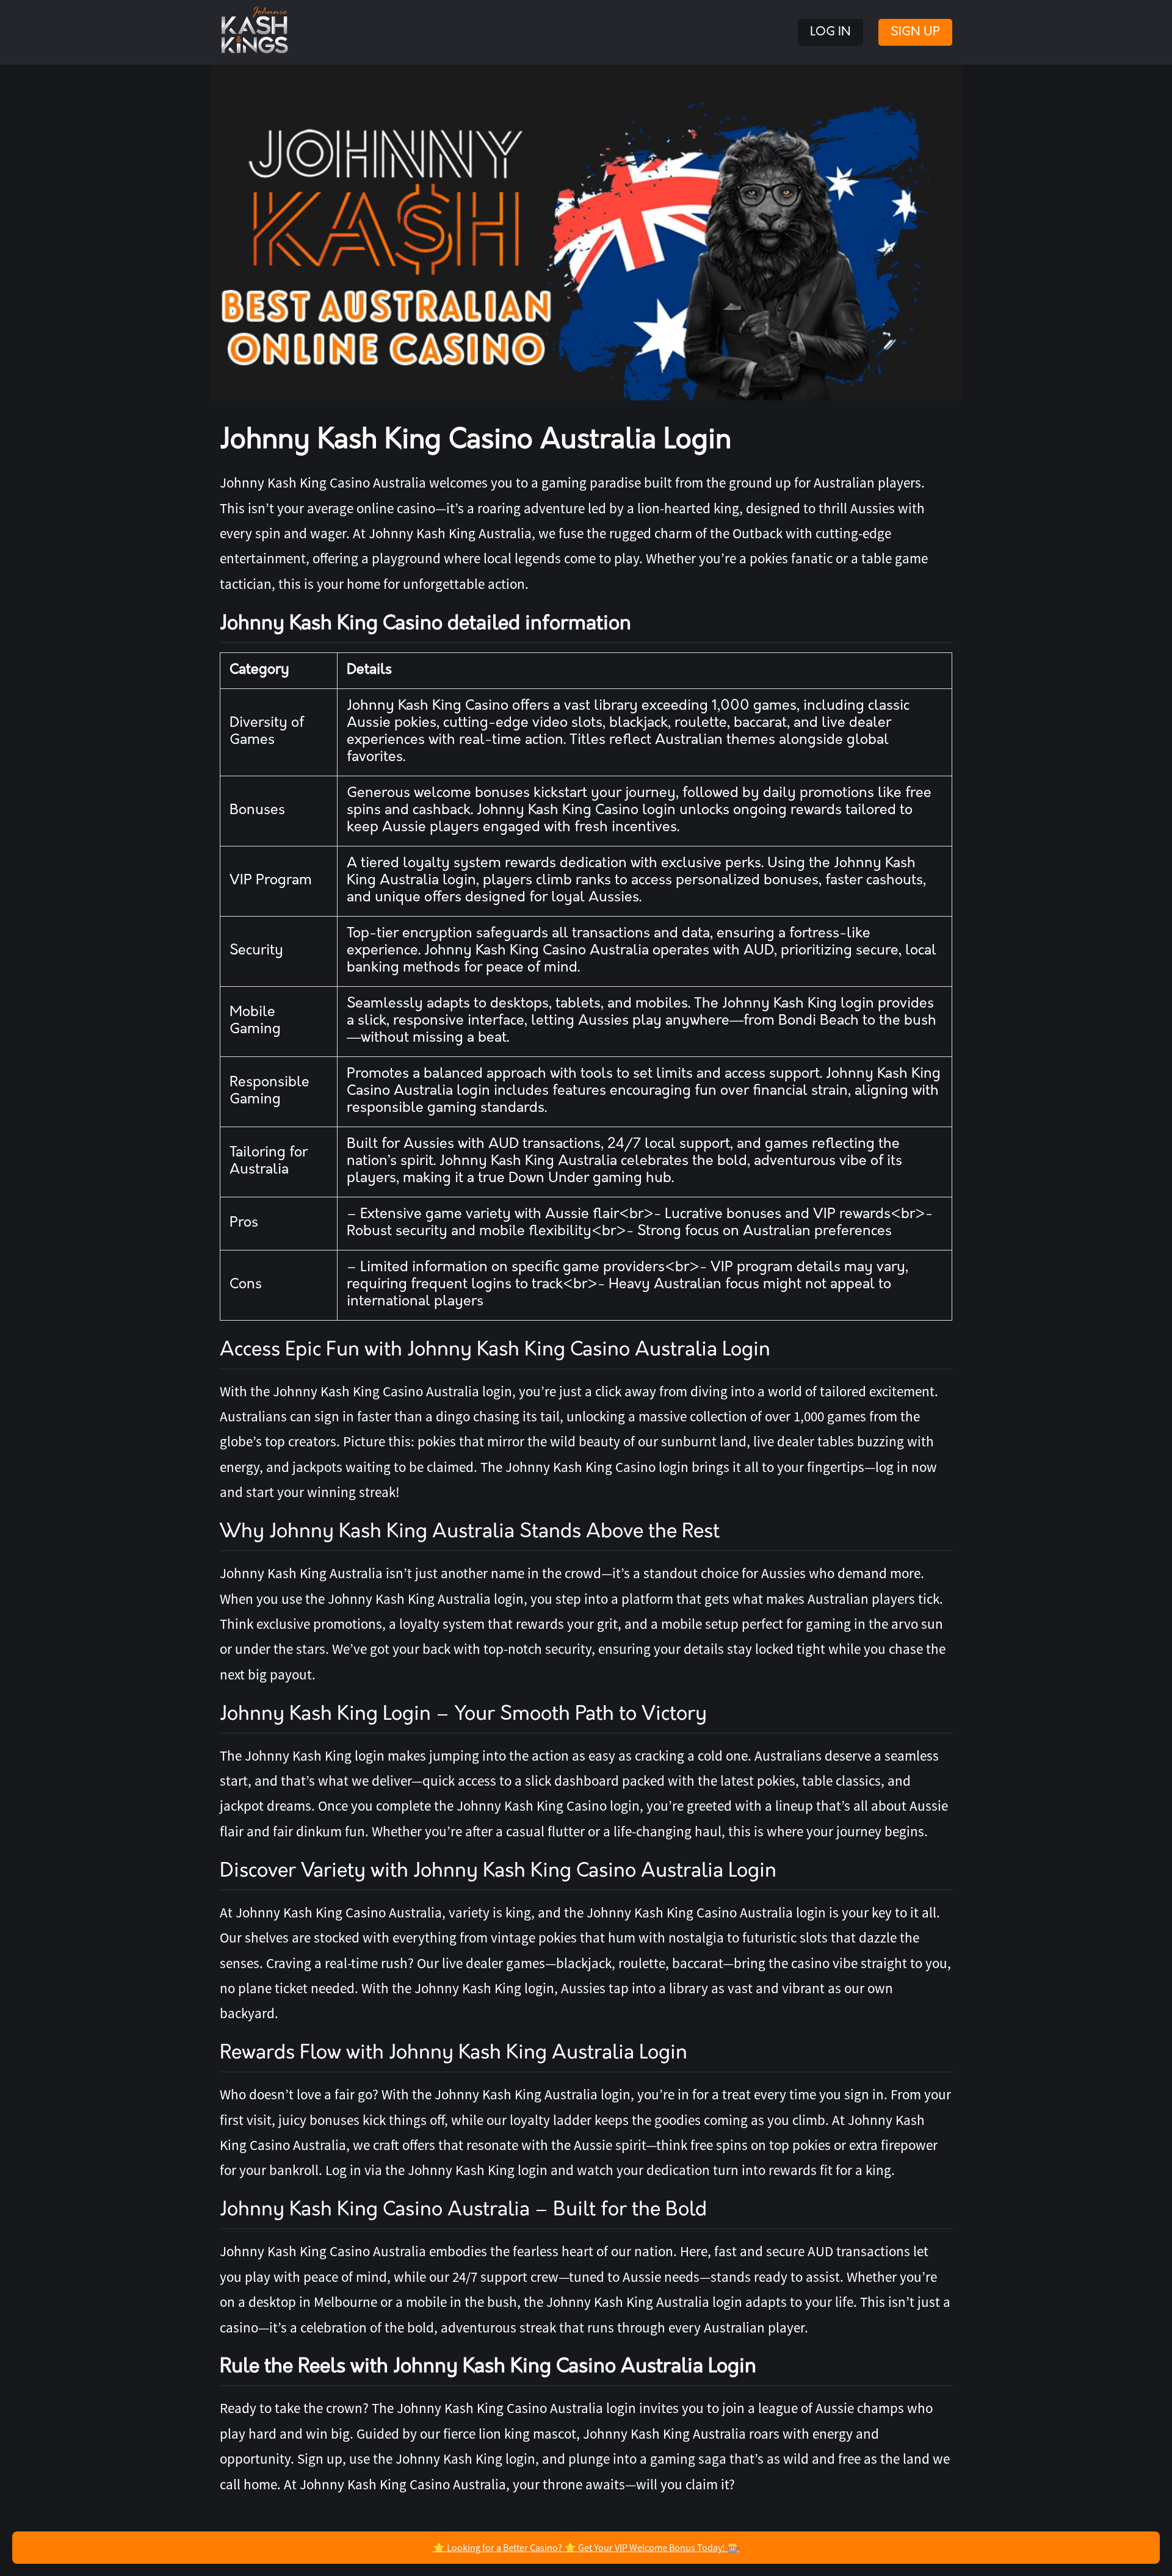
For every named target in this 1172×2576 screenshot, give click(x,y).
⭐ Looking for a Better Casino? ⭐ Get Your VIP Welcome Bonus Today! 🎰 (586, 2547)
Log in (830, 32)
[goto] (586, 233)
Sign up (915, 32)
